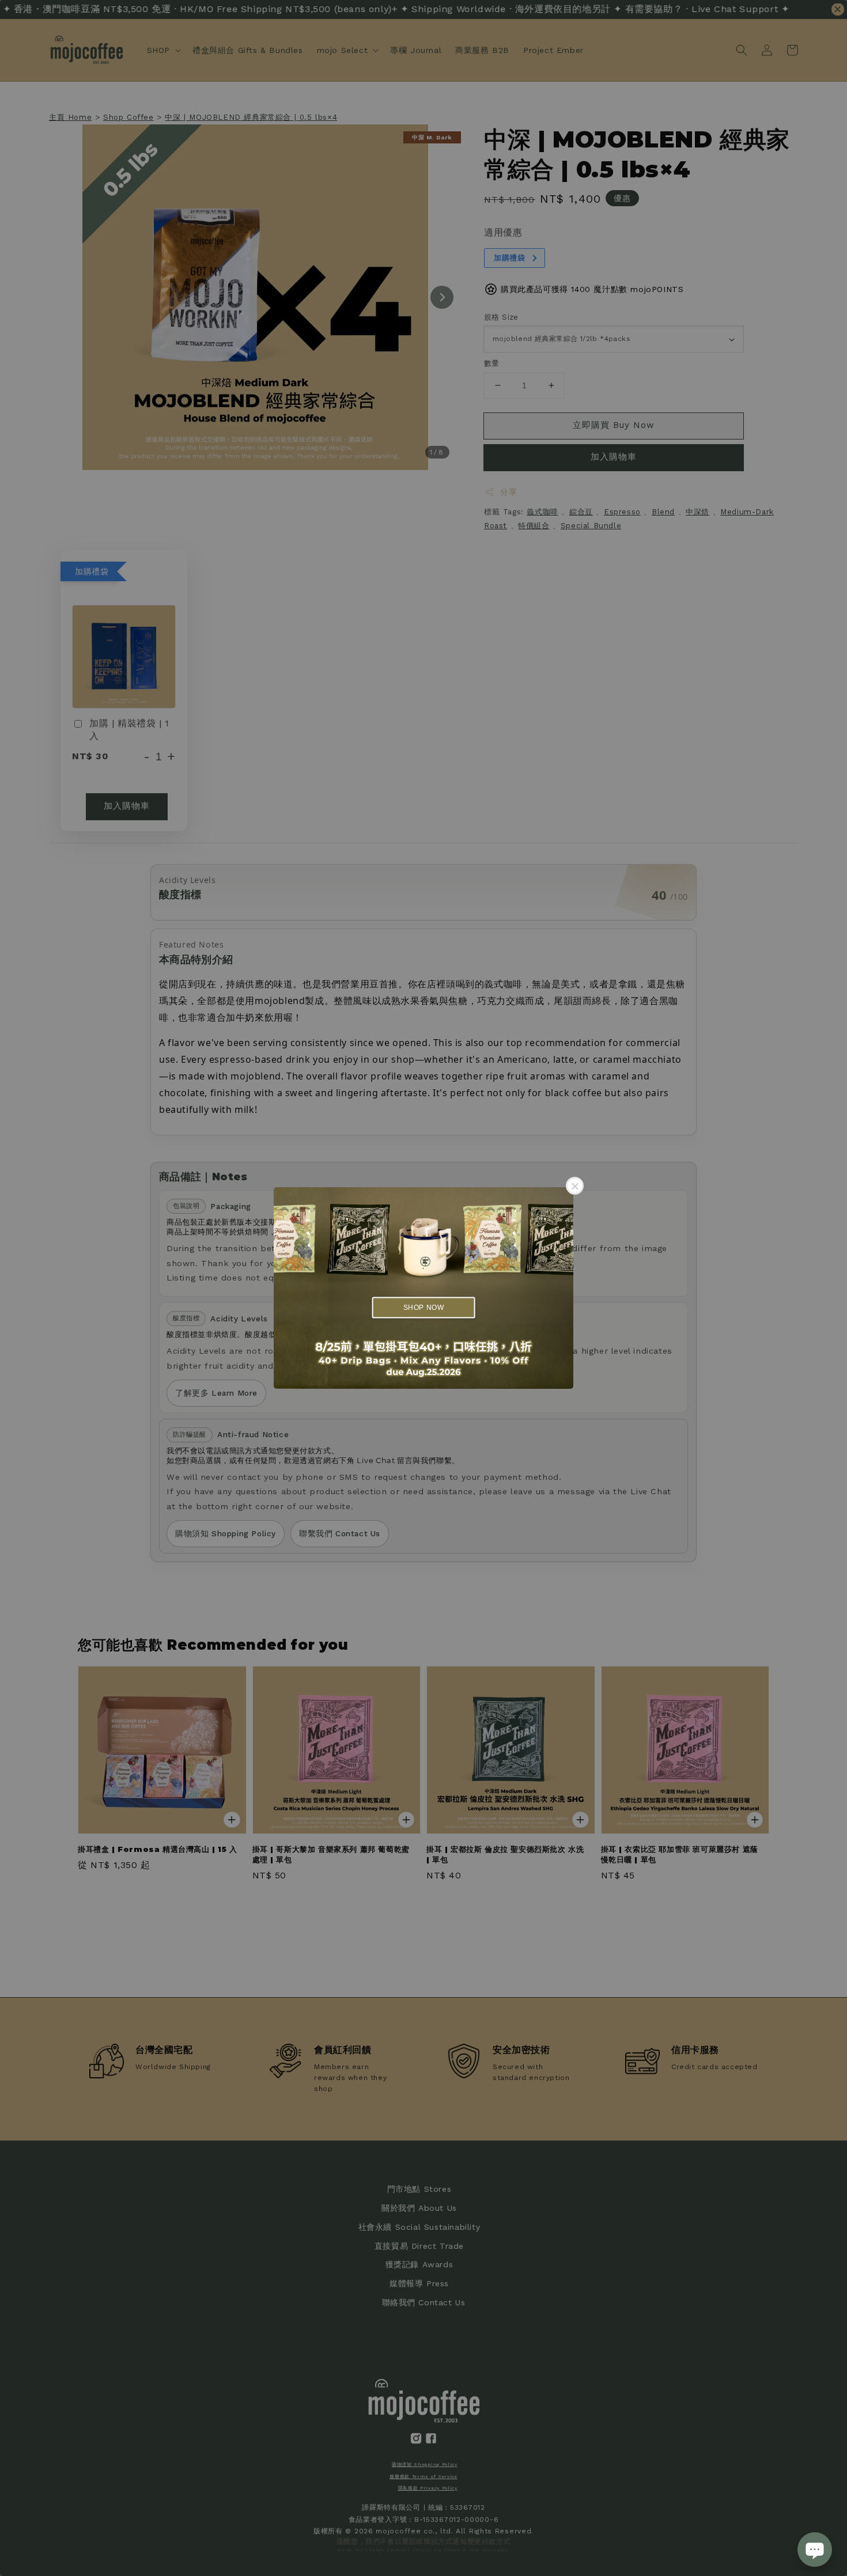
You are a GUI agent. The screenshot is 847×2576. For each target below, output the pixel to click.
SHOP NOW (424, 1307)
